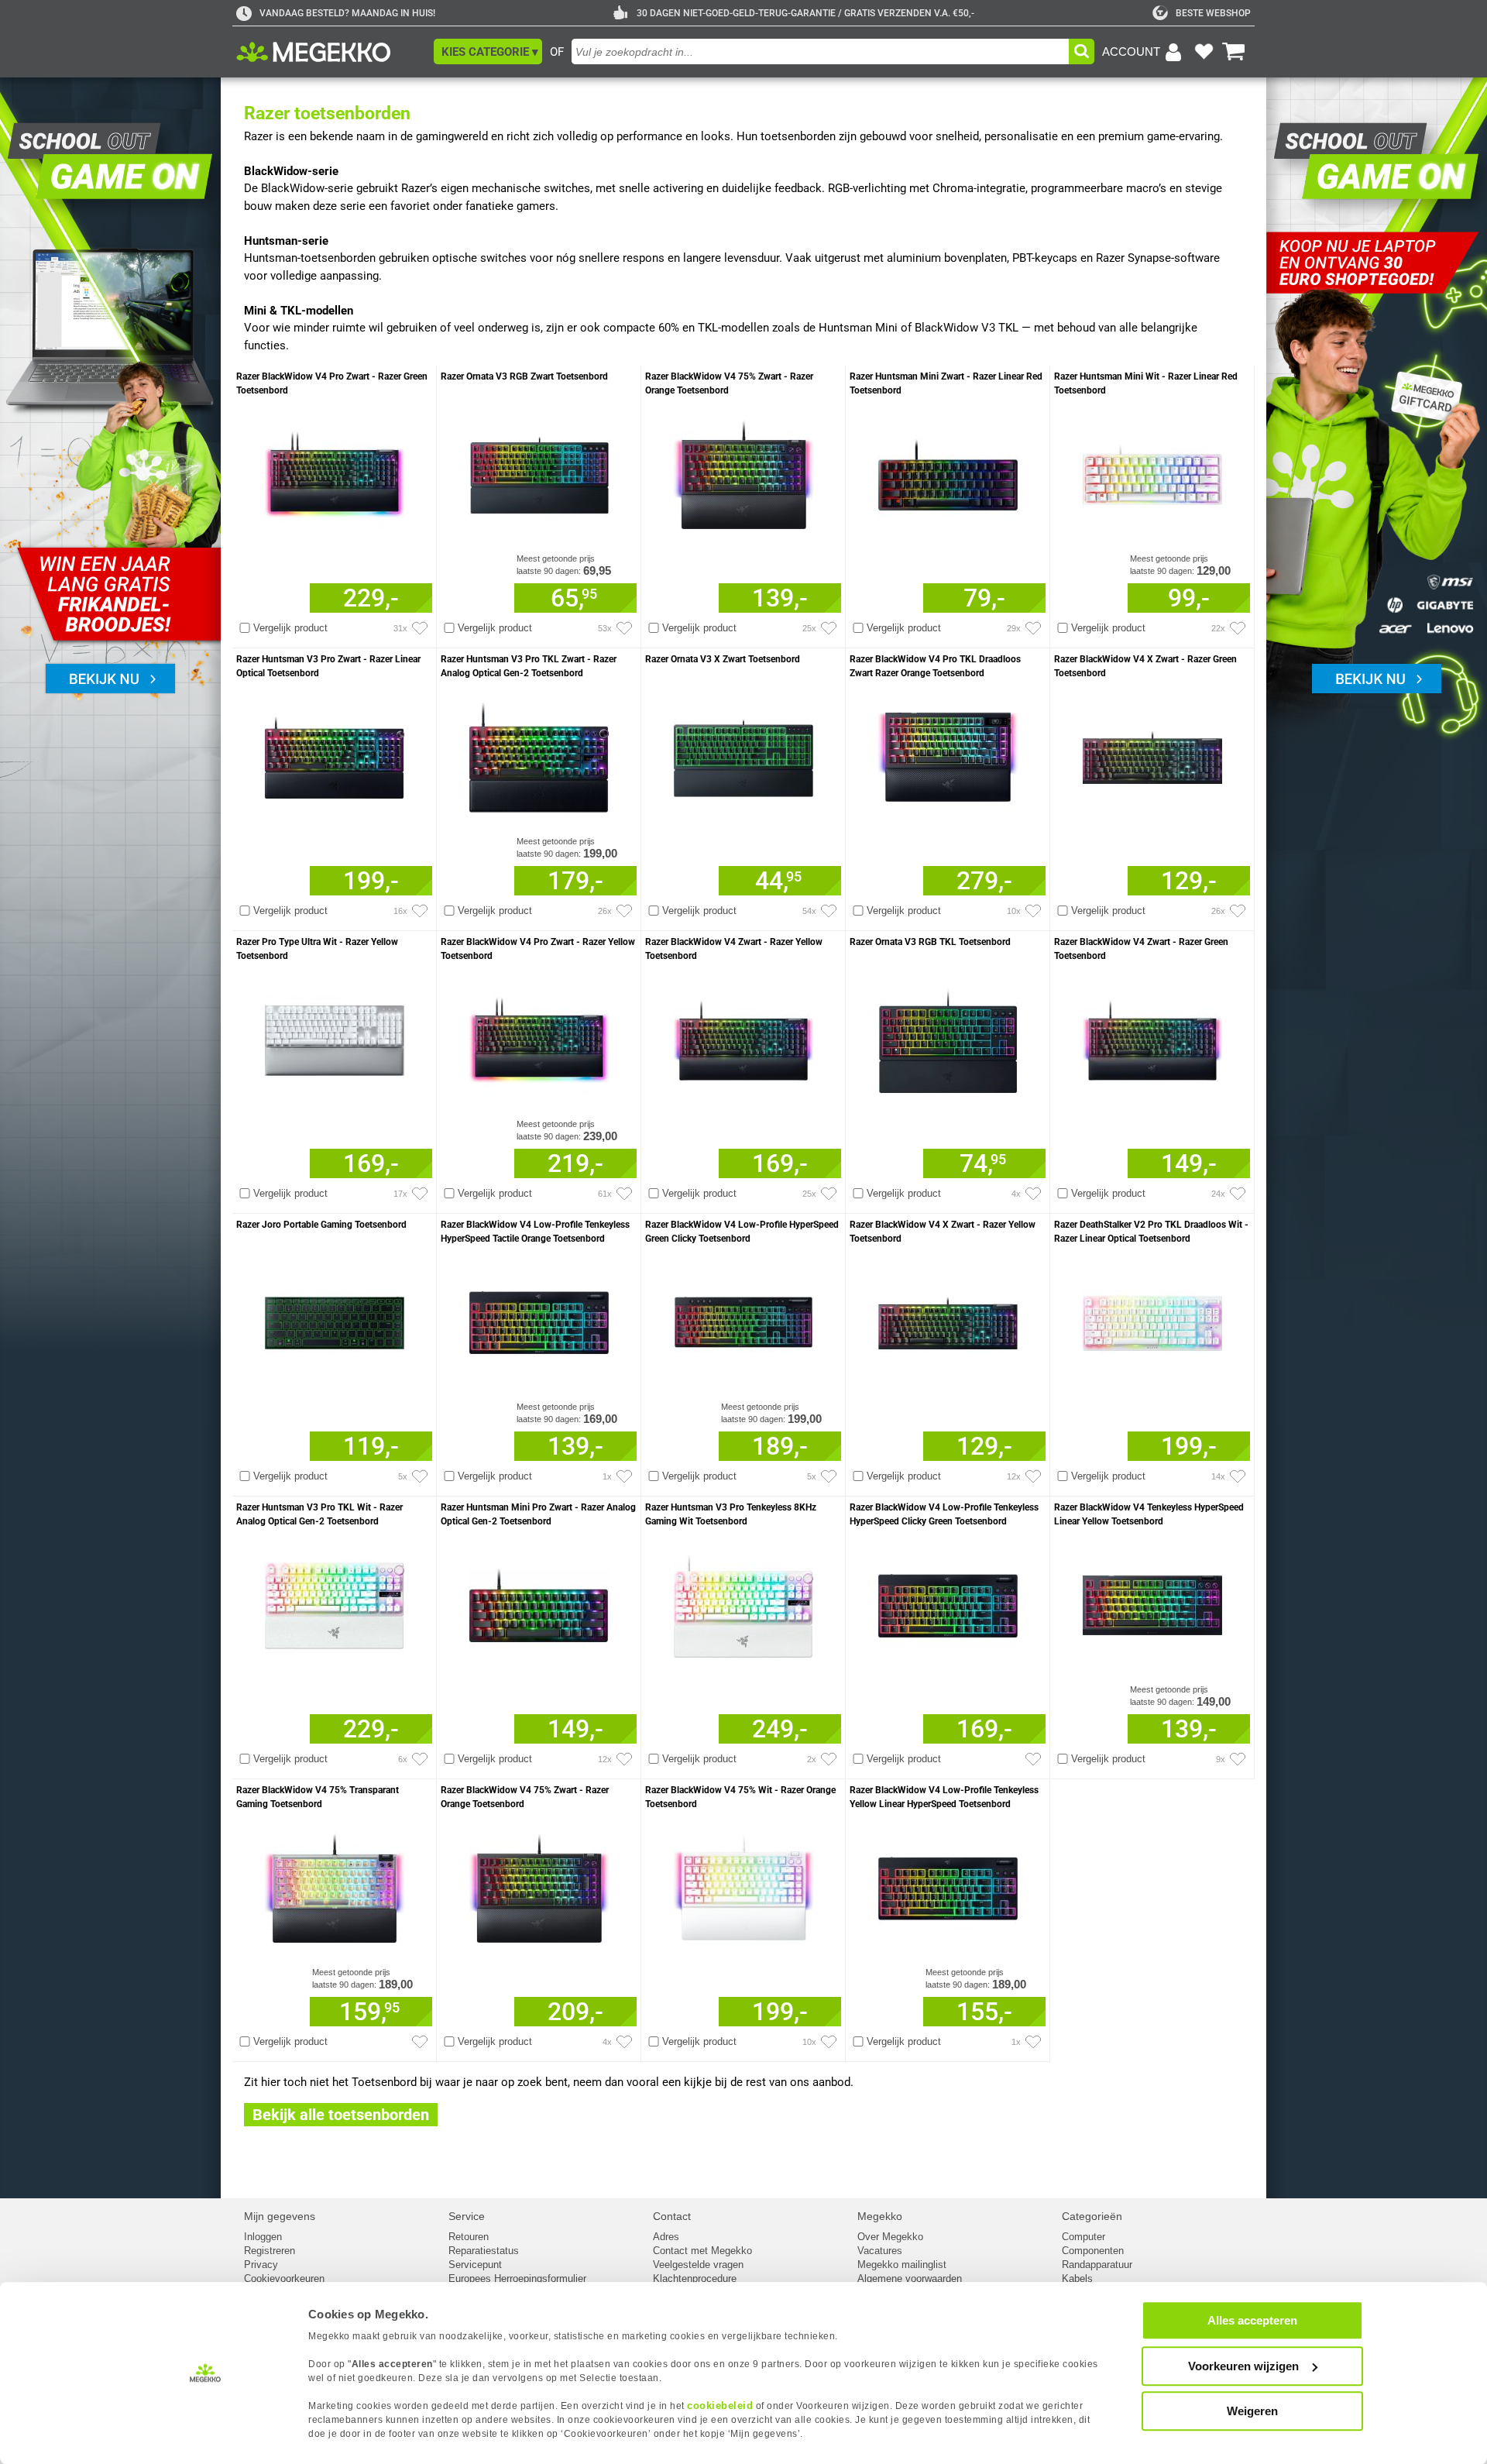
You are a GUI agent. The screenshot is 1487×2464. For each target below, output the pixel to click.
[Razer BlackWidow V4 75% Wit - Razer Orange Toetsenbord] (743, 1886)
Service (467, 2216)
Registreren (270, 2251)
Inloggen (263, 2237)
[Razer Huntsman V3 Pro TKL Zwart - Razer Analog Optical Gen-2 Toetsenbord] (539, 755)
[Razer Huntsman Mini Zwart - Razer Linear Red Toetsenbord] (948, 472)
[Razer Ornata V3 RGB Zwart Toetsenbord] (539, 472)
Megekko (880, 2216)
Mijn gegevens (280, 2216)
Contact (672, 2216)
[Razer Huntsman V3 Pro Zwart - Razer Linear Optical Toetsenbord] (334, 755)
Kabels (1077, 2278)
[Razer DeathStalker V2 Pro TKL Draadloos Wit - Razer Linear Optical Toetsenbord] (1152, 1320)
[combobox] (820, 52)
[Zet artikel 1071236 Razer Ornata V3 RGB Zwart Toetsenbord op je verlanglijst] (624, 628)
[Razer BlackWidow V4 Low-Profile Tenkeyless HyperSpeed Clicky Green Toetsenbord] (948, 1603)
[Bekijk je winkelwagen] (1234, 52)
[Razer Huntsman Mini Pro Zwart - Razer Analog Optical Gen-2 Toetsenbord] (539, 1603)
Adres (666, 2237)
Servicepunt (475, 2265)
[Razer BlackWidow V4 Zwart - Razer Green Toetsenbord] (1152, 1038)
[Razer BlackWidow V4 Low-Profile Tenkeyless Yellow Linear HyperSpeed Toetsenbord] (948, 1886)
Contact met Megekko (702, 2251)
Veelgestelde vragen (698, 2265)
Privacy (261, 2265)
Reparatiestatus (484, 2251)
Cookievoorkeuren (284, 2278)
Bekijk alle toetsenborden (341, 2115)
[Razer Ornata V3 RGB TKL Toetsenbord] (948, 1038)
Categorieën (1092, 2216)
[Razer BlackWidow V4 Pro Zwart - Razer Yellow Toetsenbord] (539, 1038)
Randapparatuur (1097, 2265)
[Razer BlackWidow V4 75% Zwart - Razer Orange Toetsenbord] (743, 472)
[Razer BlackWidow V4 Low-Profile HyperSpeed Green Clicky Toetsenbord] (743, 1320)
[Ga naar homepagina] (331, 52)
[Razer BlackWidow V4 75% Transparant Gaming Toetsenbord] (334, 1886)
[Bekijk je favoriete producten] (1204, 52)
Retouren (469, 2237)
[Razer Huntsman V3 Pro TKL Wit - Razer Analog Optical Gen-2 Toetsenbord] (334, 1603)
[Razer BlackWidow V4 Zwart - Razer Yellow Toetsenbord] (743, 1038)
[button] (488, 52)
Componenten (1093, 2251)
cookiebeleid (720, 2406)
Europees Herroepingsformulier (517, 2278)
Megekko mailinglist (902, 2265)
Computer (1083, 2237)
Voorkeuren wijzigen (1243, 2366)
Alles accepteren (1252, 2320)
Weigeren (1252, 2411)
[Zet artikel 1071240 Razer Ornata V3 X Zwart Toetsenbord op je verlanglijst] (829, 911)
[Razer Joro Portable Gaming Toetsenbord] (334, 1320)
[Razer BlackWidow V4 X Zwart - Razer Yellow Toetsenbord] (948, 1320)
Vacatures (880, 2251)
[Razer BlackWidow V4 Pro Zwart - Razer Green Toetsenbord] (334, 472)
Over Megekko (890, 2237)
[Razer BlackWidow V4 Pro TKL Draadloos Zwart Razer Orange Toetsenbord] (948, 755)
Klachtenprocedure (695, 2278)
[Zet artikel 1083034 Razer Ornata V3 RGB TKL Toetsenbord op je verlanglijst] (1033, 1194)
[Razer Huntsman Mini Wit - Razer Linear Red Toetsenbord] (1152, 472)
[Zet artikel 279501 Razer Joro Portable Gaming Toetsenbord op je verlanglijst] (420, 1476)
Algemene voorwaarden (910, 2278)
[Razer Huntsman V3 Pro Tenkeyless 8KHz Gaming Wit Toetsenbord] (743, 1603)
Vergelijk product (290, 628)
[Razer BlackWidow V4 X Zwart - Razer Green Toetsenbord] (1152, 755)
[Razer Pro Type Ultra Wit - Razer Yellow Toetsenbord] (334, 1038)
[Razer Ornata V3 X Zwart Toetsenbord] (743, 755)
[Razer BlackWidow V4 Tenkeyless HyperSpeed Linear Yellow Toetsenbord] (1152, 1603)
